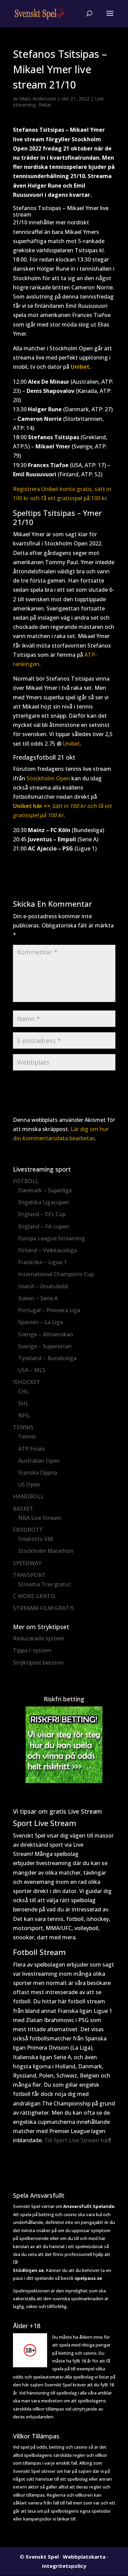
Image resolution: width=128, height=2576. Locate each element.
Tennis (27, 1436)
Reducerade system (39, 1638)
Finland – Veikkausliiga (47, 1250)
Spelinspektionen (31, 2291)
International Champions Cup (56, 1274)
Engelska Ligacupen (44, 1202)
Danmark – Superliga (45, 1190)
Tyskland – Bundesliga (47, 1358)
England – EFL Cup (42, 1214)
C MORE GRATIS (34, 1596)
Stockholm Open (48, 778)
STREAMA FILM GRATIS (44, 1608)
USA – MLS (32, 1370)
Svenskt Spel (42, 2557)
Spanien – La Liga (40, 1322)
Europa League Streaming (52, 1238)
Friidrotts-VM (35, 1539)
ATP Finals (32, 1449)
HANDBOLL (28, 1496)
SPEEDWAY (27, 1563)
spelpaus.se (88, 2278)
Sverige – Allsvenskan (46, 1334)
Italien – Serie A (38, 1298)
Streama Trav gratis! (44, 1584)
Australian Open (39, 1461)
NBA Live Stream (40, 1518)
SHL (23, 1403)
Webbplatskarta (84, 2557)
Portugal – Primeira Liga (49, 1310)
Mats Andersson (38, 99)
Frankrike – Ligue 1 (42, 1262)
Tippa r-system (32, 1650)
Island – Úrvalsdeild (43, 1286)
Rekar (45, 105)
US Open (29, 1484)
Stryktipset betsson (38, 1663)
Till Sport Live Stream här (77, 2140)
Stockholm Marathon (46, 1551)
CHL (24, 1392)
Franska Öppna (38, 1473)
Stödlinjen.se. (29, 2270)
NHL (24, 1415)
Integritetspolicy (64, 2566)
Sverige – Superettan (45, 1346)
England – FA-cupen (44, 1226)
